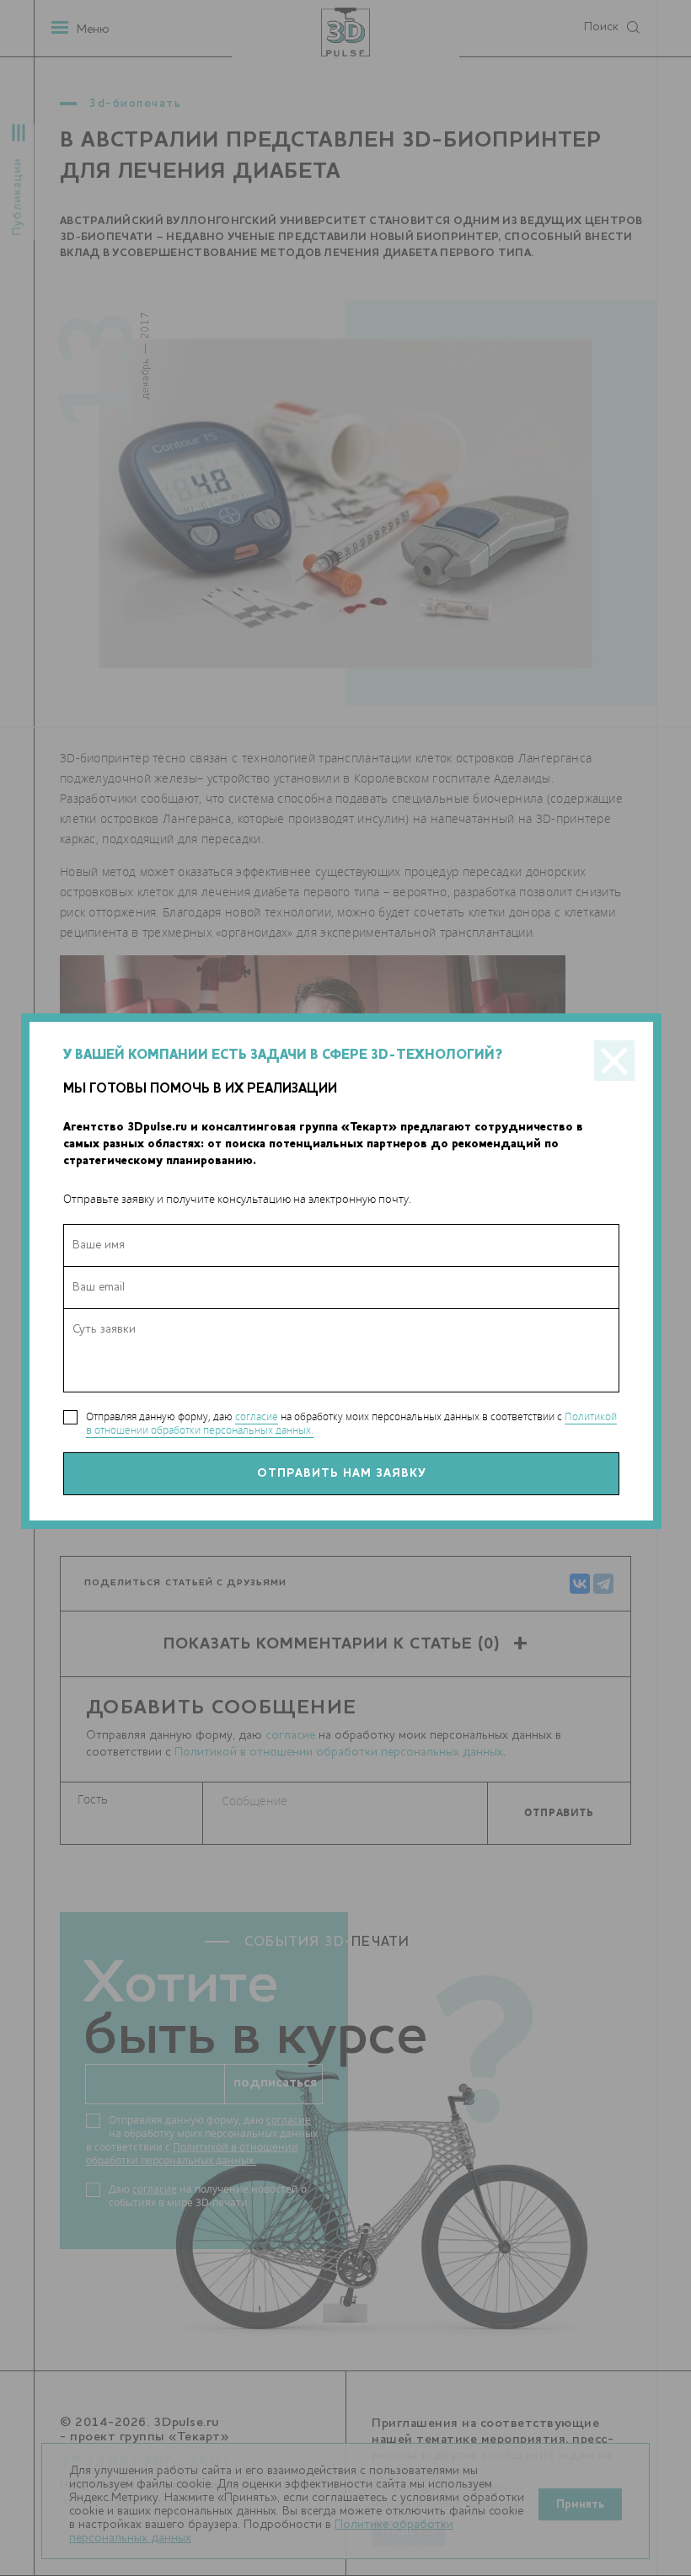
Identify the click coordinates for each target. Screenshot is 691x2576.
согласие (257, 1416)
